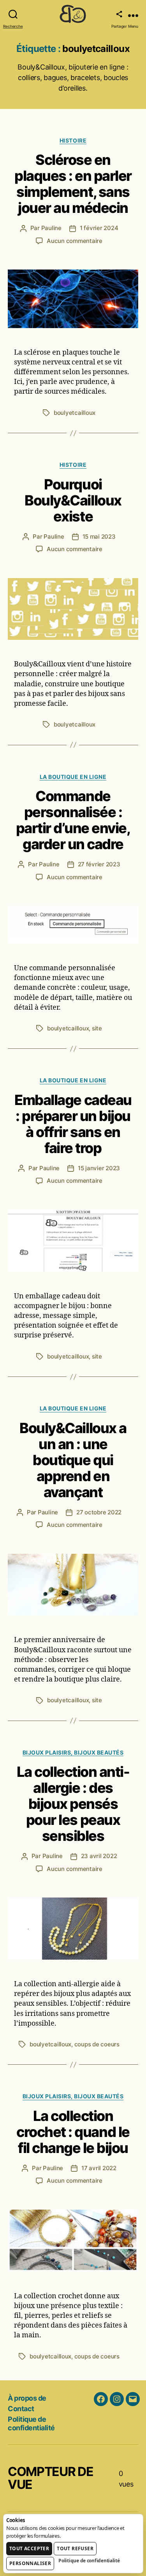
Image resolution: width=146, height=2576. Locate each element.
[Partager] (119, 14)
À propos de (27, 2398)
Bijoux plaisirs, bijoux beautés (73, 1752)
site (97, 1028)
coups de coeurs (97, 2044)
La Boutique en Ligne (73, 777)
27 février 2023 (99, 864)
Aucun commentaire (75, 241)
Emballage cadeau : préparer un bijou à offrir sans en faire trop (73, 1124)
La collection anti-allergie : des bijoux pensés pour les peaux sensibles (73, 1804)
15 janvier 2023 (99, 1168)
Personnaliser (30, 2563)
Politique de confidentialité (31, 2424)
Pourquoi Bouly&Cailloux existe (73, 500)
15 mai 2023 (99, 536)
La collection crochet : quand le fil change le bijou (73, 2132)
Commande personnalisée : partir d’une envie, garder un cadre (73, 820)
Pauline (51, 228)
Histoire (73, 140)
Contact (21, 2409)
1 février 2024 (99, 228)
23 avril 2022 (99, 1856)
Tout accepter (29, 2548)
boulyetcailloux (75, 413)
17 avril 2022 (99, 2168)
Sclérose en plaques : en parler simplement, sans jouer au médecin (73, 184)
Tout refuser (75, 2548)
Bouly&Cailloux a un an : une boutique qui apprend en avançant (73, 1460)
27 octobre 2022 (99, 1512)
